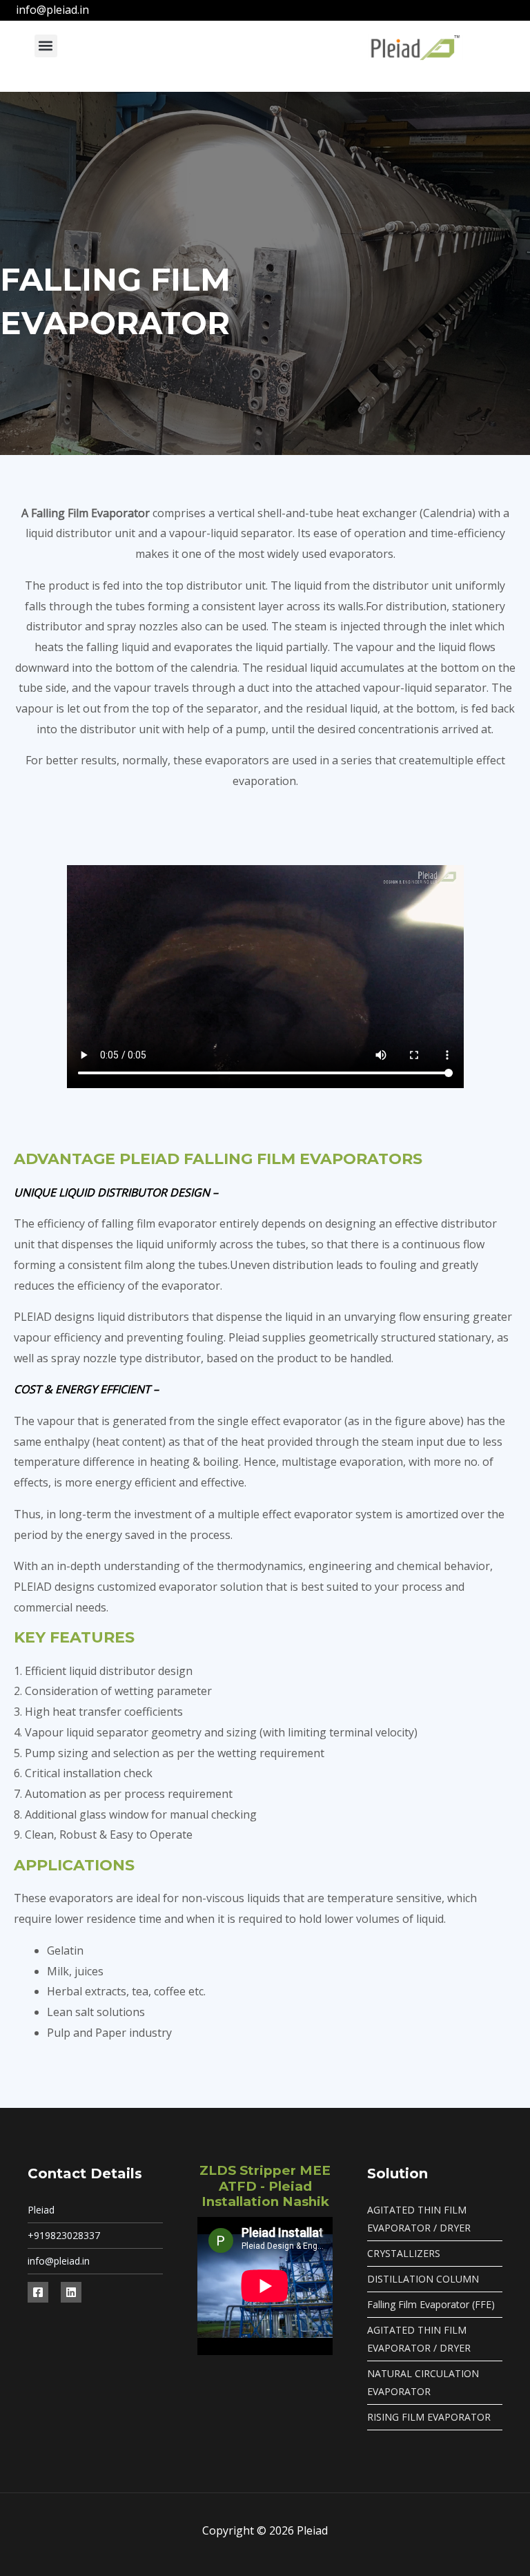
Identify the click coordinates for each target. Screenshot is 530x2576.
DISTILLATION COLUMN (423, 2279)
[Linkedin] (71, 2292)
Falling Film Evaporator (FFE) (431, 2304)
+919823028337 (64, 2235)
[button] (46, 46)
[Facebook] (38, 2292)
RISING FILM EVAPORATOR (429, 2417)
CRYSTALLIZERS (404, 2253)
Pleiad (41, 2210)
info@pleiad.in (59, 2261)
